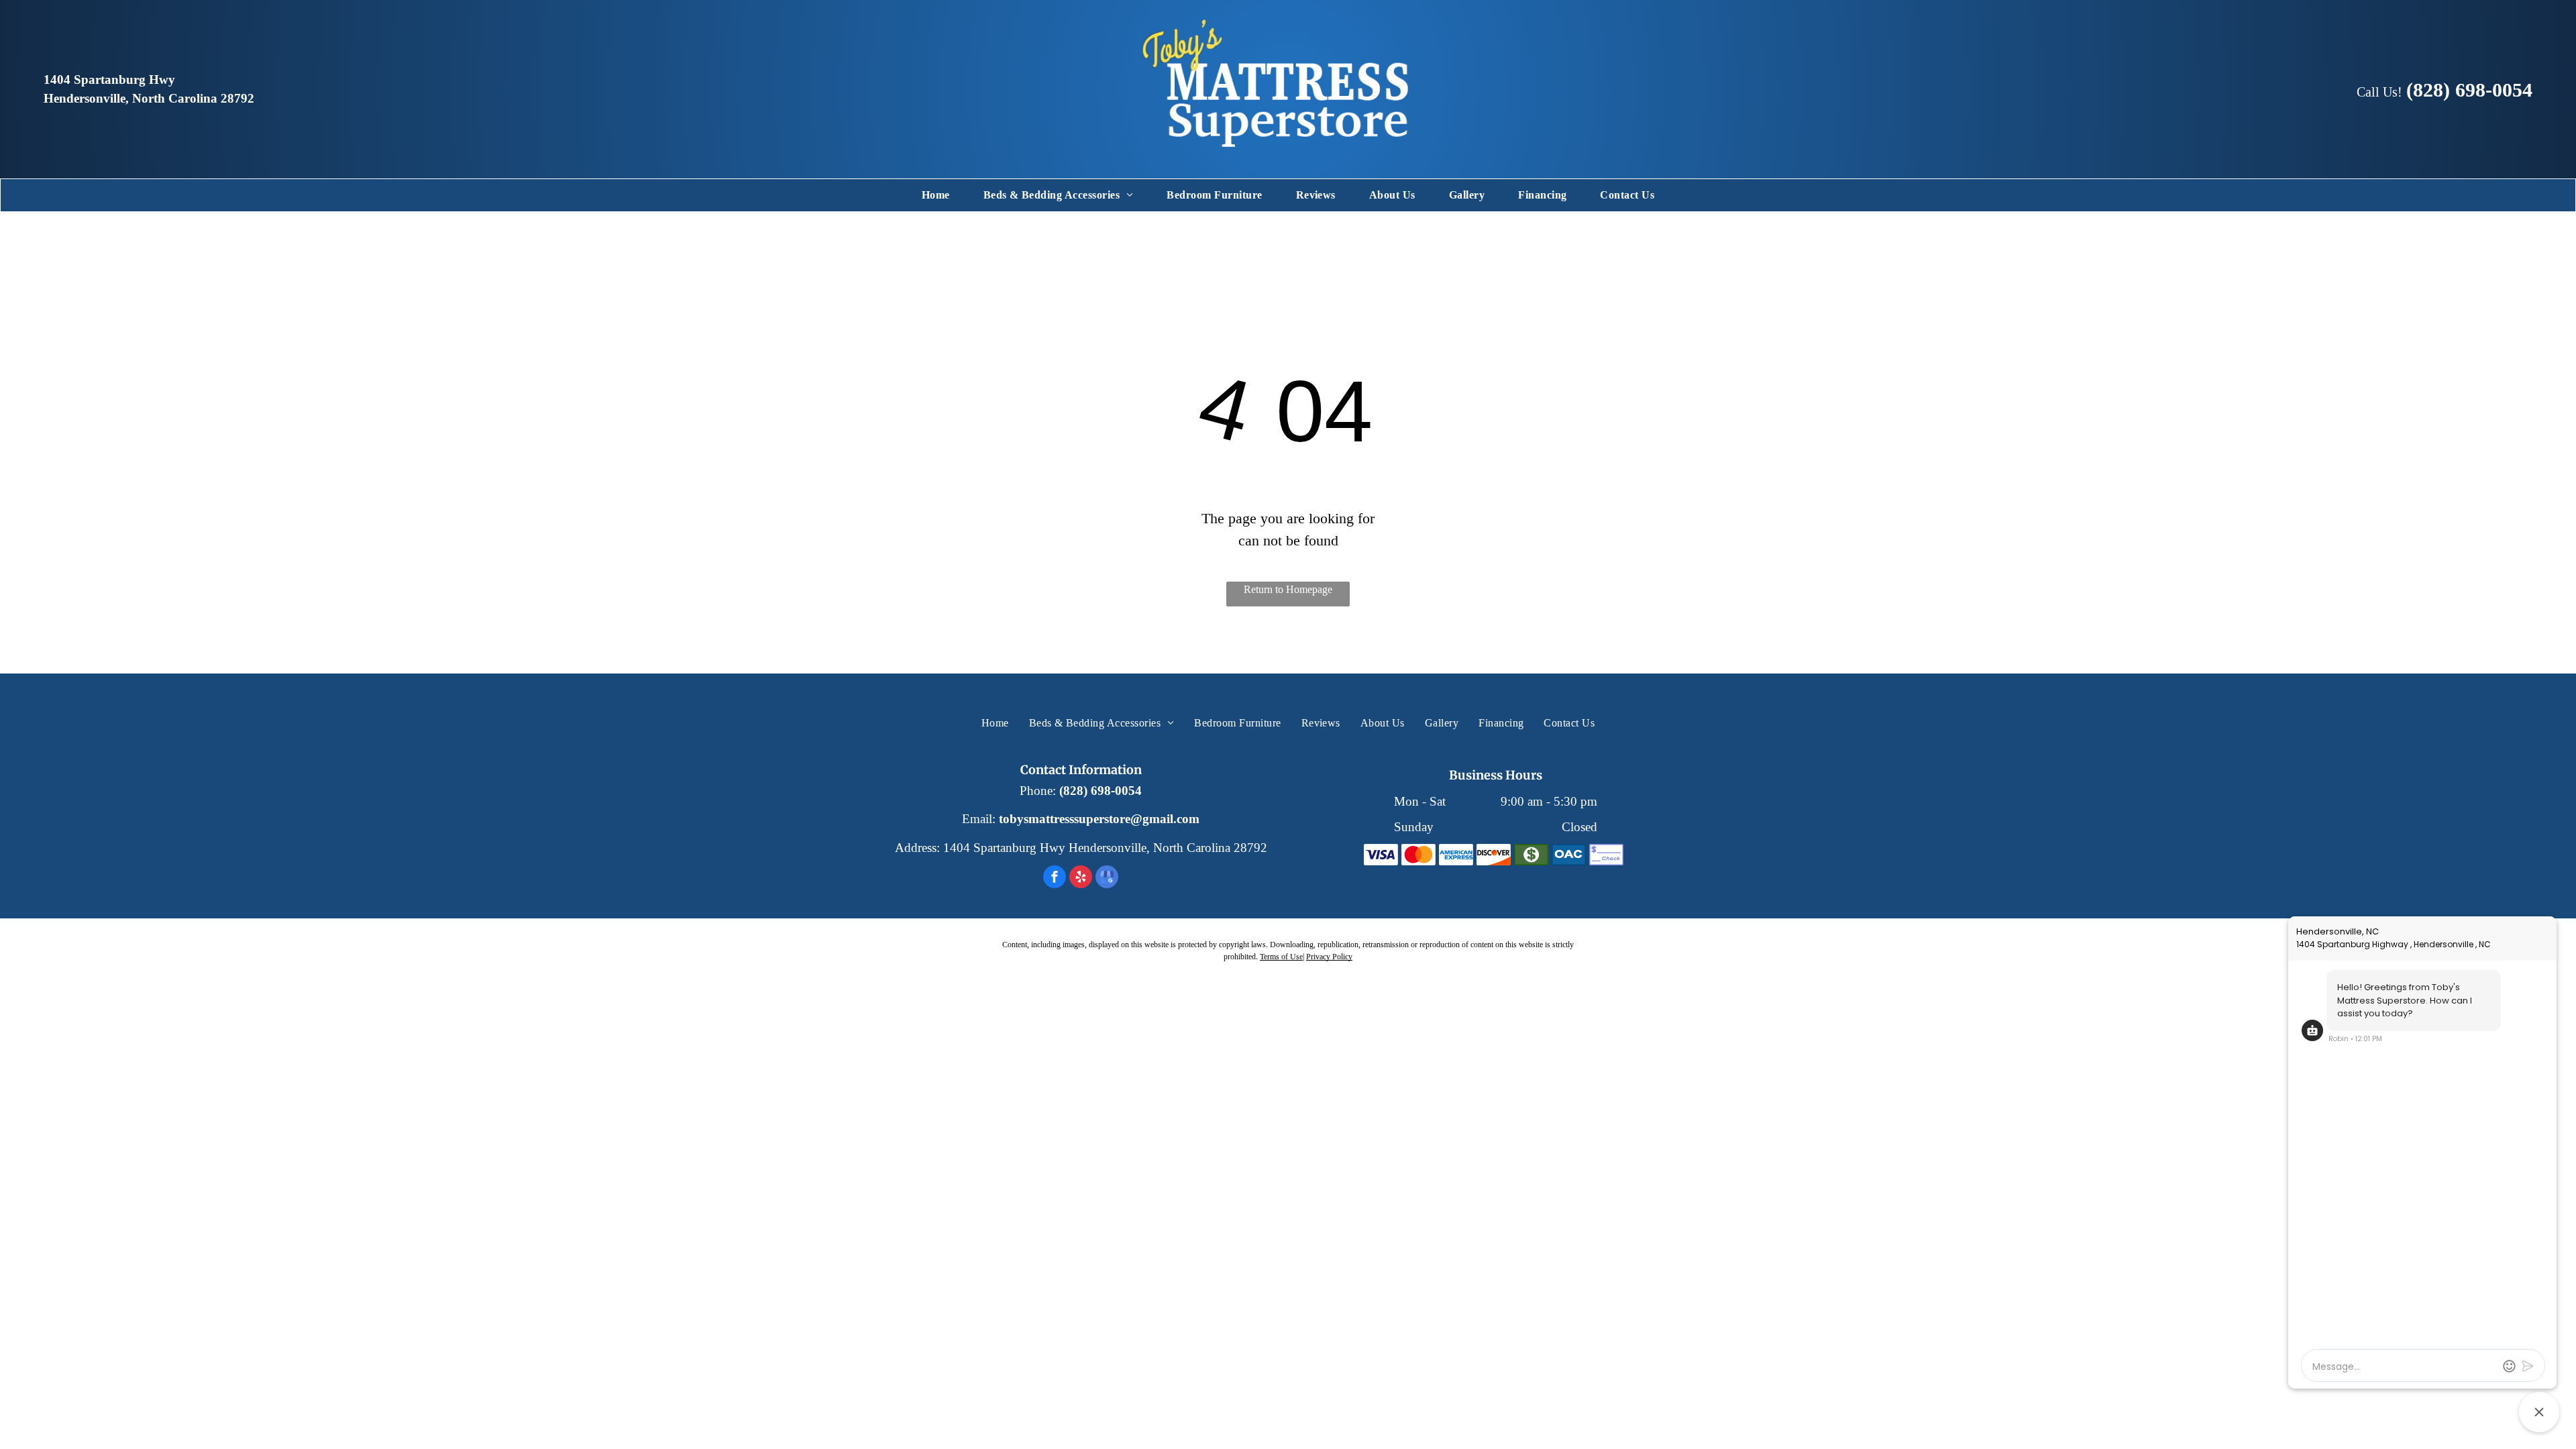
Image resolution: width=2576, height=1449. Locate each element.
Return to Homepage (1288, 589)
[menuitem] (936, 195)
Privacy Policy (1329, 957)
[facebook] (1055, 878)
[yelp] (1081, 878)
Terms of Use (1281, 957)
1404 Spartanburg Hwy (109, 79)
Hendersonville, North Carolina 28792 (149, 98)
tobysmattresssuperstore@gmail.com (1099, 819)
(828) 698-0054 (1101, 791)
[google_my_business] (1107, 878)
